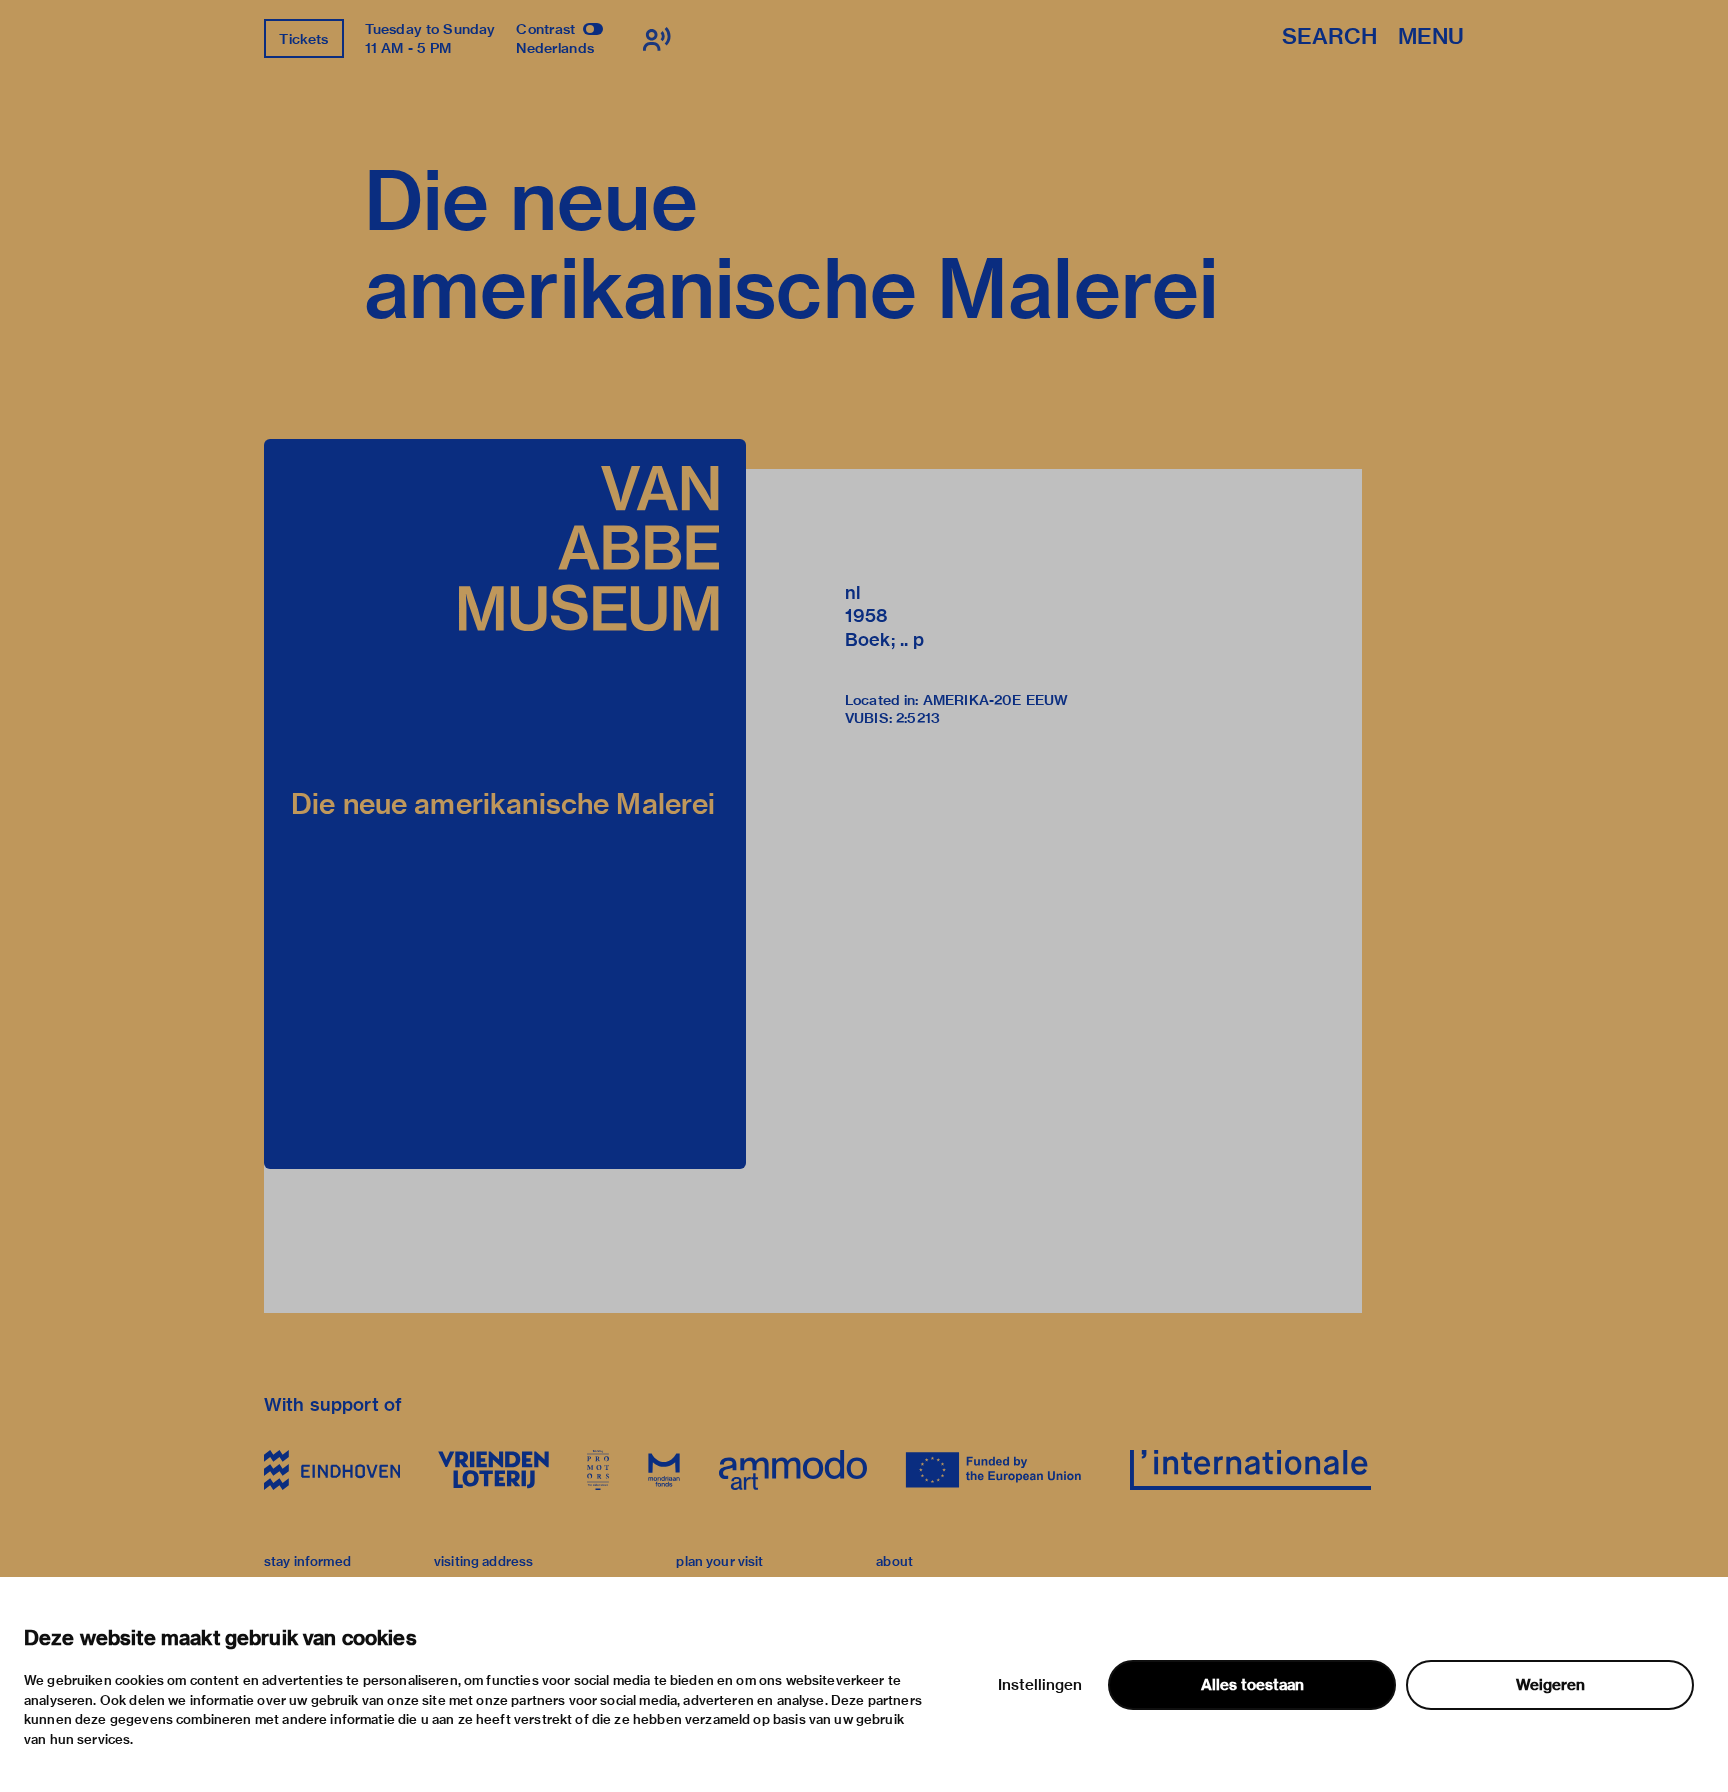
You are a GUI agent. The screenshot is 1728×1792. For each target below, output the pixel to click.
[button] (505, 804)
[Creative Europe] (998, 1470)
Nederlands (555, 48)
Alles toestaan (1252, 1685)
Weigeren (1550, 1685)
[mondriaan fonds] (664, 1470)
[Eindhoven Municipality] (332, 1470)
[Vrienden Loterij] (493, 1470)
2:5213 (918, 718)
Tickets (303, 39)
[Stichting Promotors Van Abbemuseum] (598, 1470)
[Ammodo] (793, 1470)
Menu (1431, 37)
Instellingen (1040, 1685)
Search (1329, 37)
